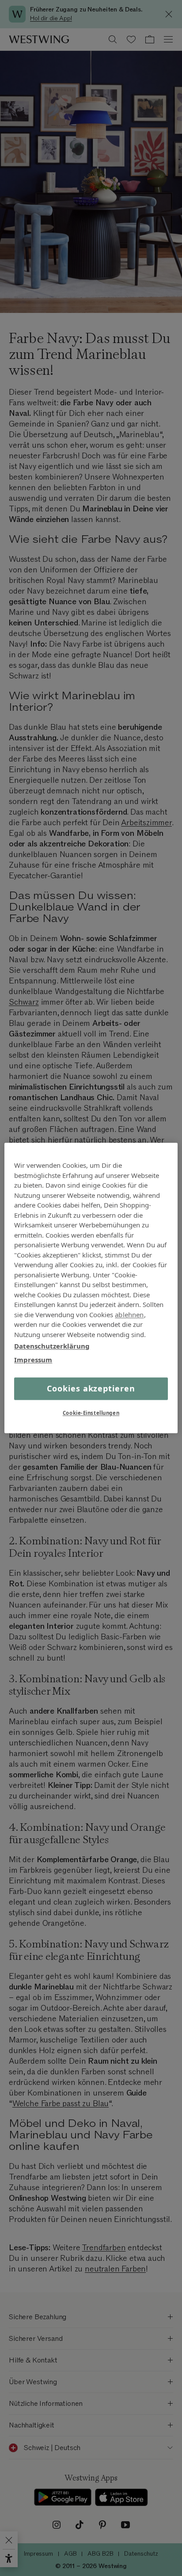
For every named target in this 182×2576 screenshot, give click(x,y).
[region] (91, 1288)
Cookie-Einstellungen (91, 1413)
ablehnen (129, 1315)
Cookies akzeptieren (91, 1388)
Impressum (33, 1360)
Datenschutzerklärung (52, 1346)
